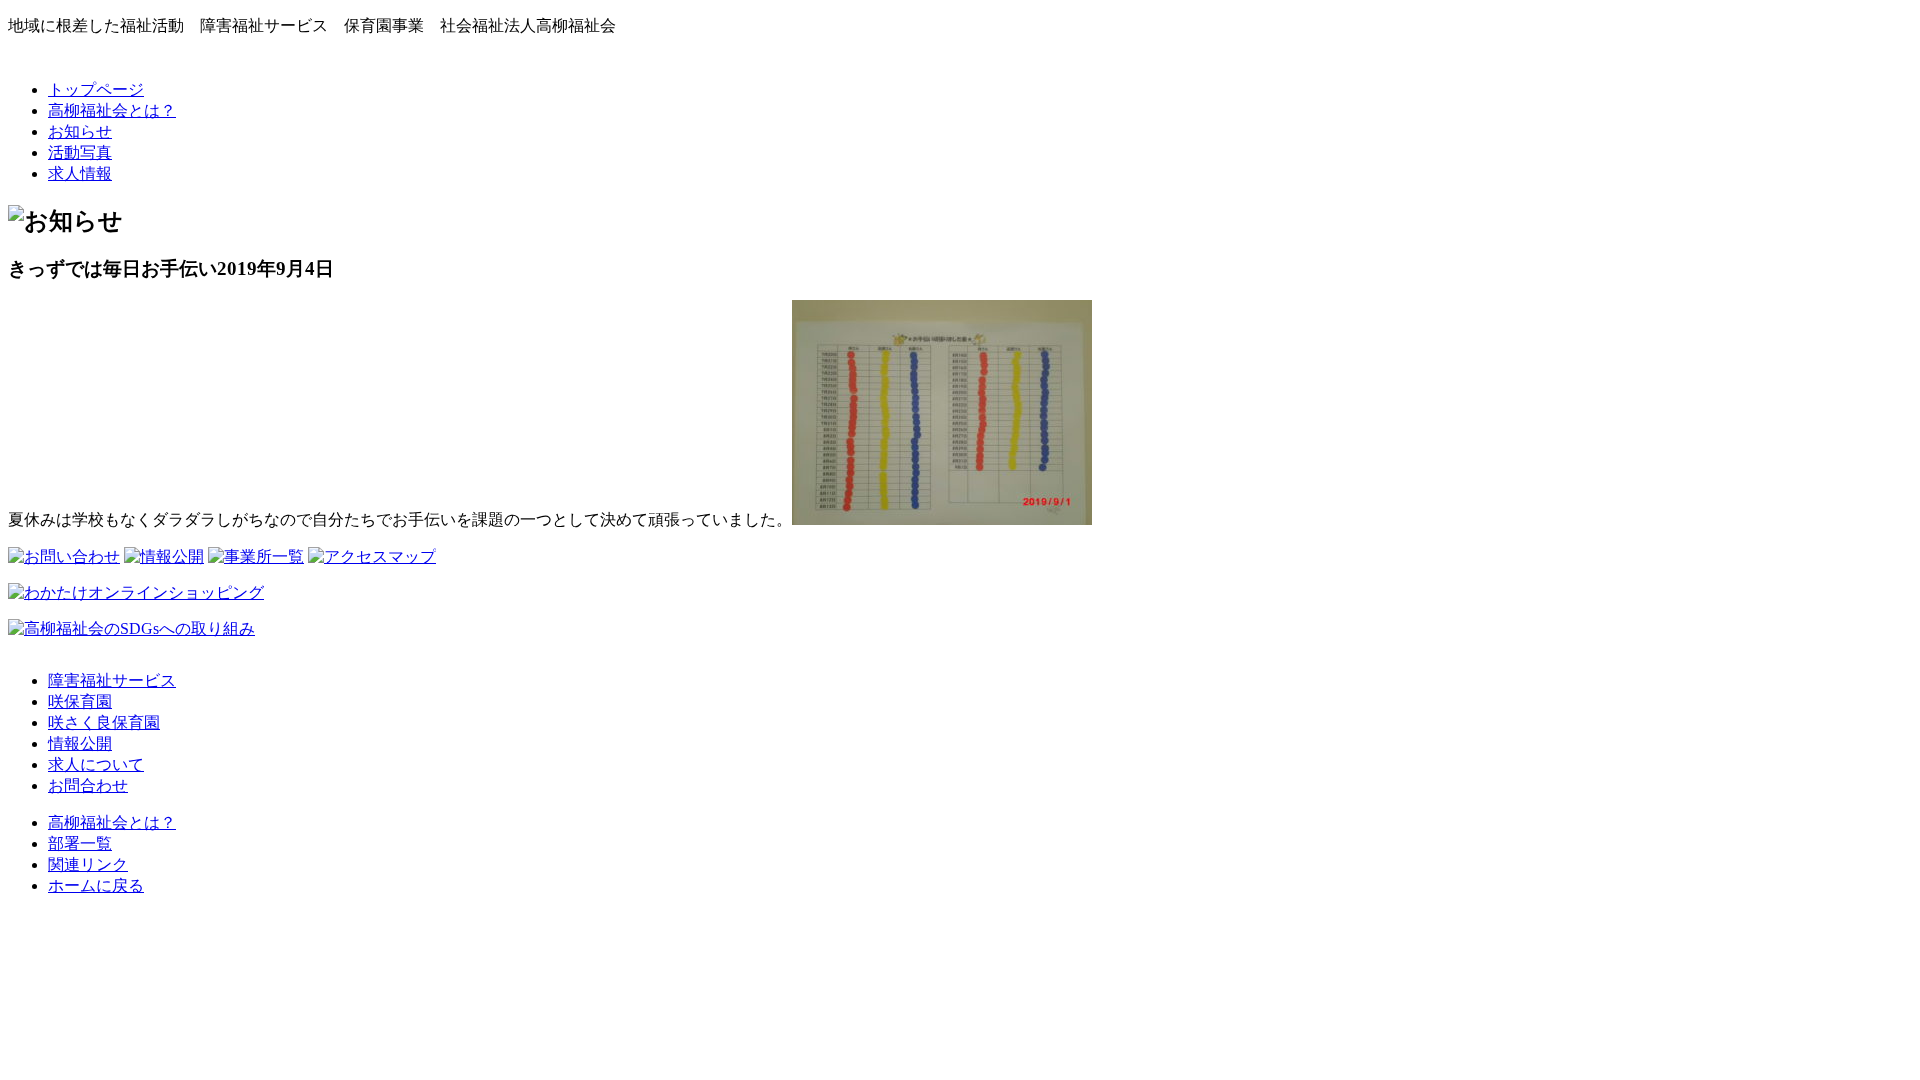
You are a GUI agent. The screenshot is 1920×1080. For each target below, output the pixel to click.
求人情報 (80, 173)
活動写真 (80, 152)
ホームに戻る (96, 885)
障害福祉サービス (112, 680)
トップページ (96, 89)
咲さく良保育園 (104, 722)
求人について (96, 764)
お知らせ (80, 131)
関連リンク (88, 864)
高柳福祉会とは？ (112, 110)
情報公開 (80, 743)
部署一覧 (80, 843)
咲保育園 (80, 701)
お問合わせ (88, 785)
